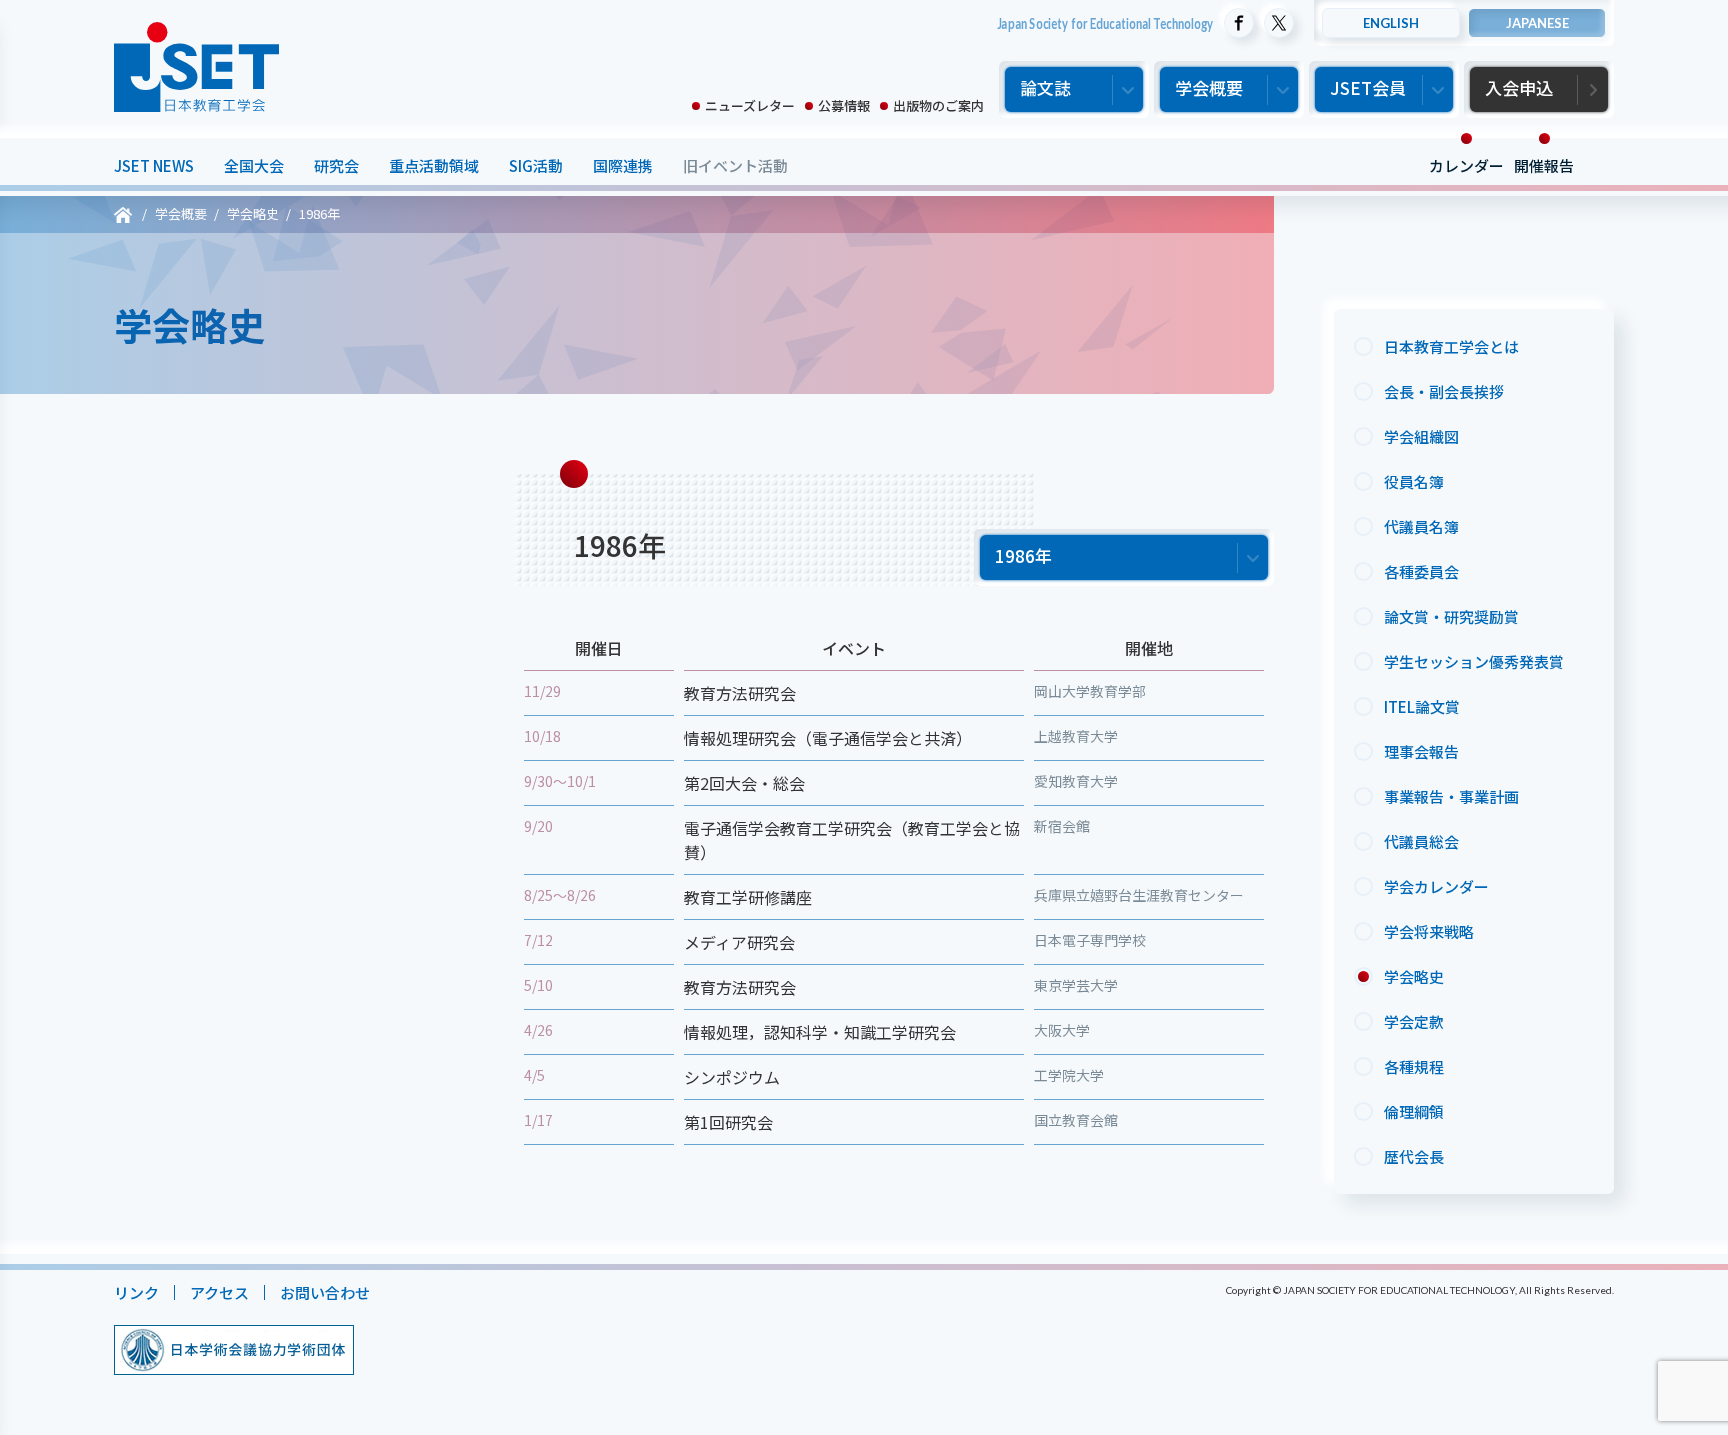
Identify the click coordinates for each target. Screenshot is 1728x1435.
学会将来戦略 (1429, 931)
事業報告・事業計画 (1451, 796)
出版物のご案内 (938, 105)
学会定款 (1414, 1021)
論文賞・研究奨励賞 (1451, 616)
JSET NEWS (154, 165)
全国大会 (254, 165)
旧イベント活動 (735, 165)
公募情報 (844, 105)
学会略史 (1414, 976)
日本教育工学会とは (1451, 346)
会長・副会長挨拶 (1444, 391)
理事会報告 (1421, 751)
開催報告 (1544, 165)
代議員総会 (1421, 841)
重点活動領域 (434, 165)
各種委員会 (1421, 571)
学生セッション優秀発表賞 (1474, 661)
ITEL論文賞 (1422, 706)
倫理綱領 (1414, 1111)
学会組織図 (1421, 436)
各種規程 (1414, 1066)
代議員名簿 (1421, 526)
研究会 (336, 165)
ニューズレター (750, 105)
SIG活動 (536, 165)
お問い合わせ (325, 1292)
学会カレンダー (1436, 886)
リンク (136, 1292)
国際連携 (623, 165)
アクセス (219, 1292)
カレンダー (1466, 165)
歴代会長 (1414, 1156)
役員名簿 (1414, 481)
